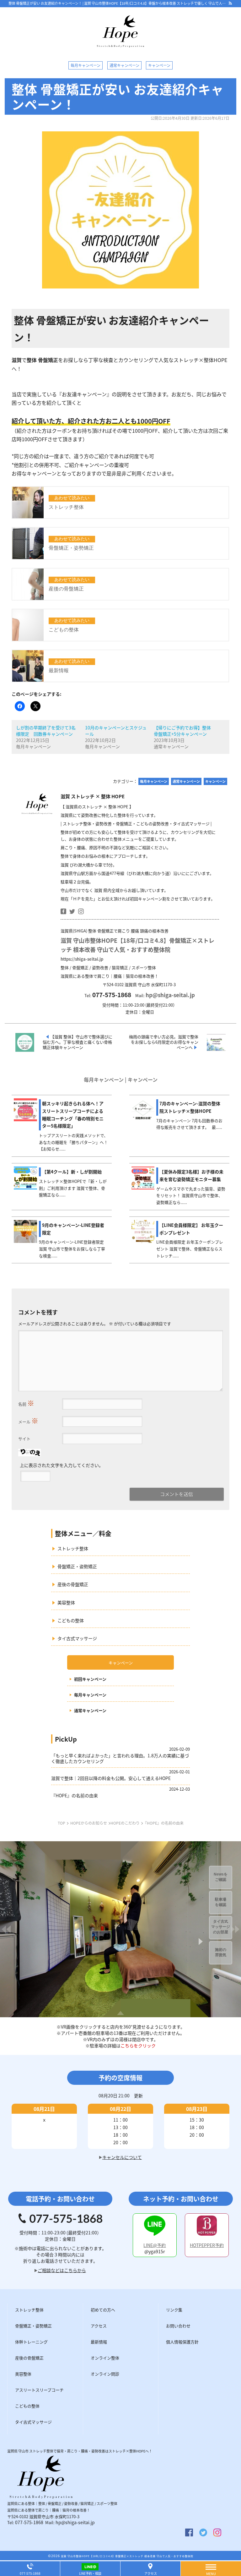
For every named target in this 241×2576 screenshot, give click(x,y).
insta (81, 911)
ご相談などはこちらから (62, 2270)
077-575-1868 (29, 2522)
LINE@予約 (155, 2245)
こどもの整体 (71, 1620)
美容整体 (66, 1602)
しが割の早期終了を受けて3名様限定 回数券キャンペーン (46, 731)
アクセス (151, 2573)
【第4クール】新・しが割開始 (72, 1172)
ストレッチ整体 (73, 1548)
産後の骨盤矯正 (73, 1584)
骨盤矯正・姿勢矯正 (77, 1566)
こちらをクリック (138, 2046)
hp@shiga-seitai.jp (170, 995)
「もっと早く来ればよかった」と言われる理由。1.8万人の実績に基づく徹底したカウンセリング (120, 1758)
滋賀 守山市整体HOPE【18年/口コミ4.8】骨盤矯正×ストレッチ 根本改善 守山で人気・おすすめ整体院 (127, 2556)
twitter (72, 911)
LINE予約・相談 (90, 2573)
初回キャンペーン (90, 1679)
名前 (26, 1403)
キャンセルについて (122, 2157)
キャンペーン (121, 1663)
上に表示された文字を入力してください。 (62, 1465)
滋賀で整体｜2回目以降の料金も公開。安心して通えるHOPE (111, 1778)
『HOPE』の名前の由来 (75, 1795)
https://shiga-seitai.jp (82, 959)
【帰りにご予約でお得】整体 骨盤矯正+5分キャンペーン (182, 731)
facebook (63, 911)
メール (28, 1420)
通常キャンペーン (90, 1711)
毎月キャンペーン (90, 1695)
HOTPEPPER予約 (207, 2245)
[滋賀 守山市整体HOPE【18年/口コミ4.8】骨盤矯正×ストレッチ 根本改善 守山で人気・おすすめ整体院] (120, 44)
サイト (24, 1439)
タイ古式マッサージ (77, 1638)
